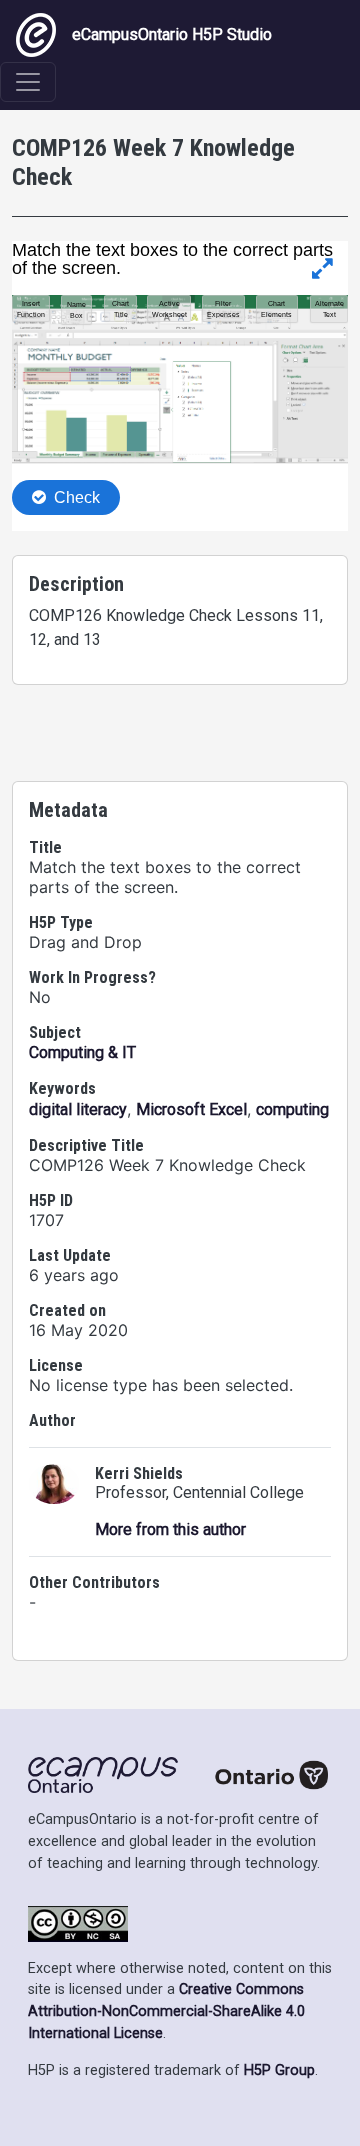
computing (292, 1109)
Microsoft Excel (191, 1109)
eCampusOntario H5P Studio (172, 34)
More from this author (170, 1529)
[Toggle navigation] (28, 82)
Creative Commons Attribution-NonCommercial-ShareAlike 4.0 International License (166, 2011)
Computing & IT (82, 1052)
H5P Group (279, 2070)
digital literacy (78, 1109)
